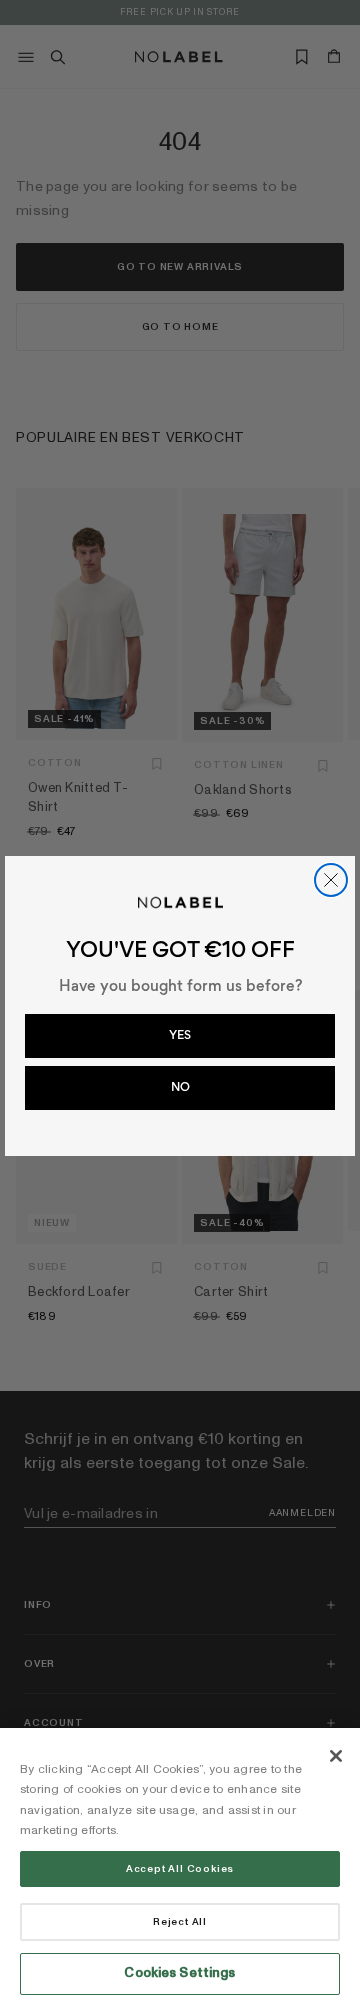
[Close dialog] (331, 880)
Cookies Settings (179, 1973)
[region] (180, 1869)
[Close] (336, 1756)
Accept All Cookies (180, 1869)
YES (180, 1035)
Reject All (180, 1922)
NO (180, 1087)
